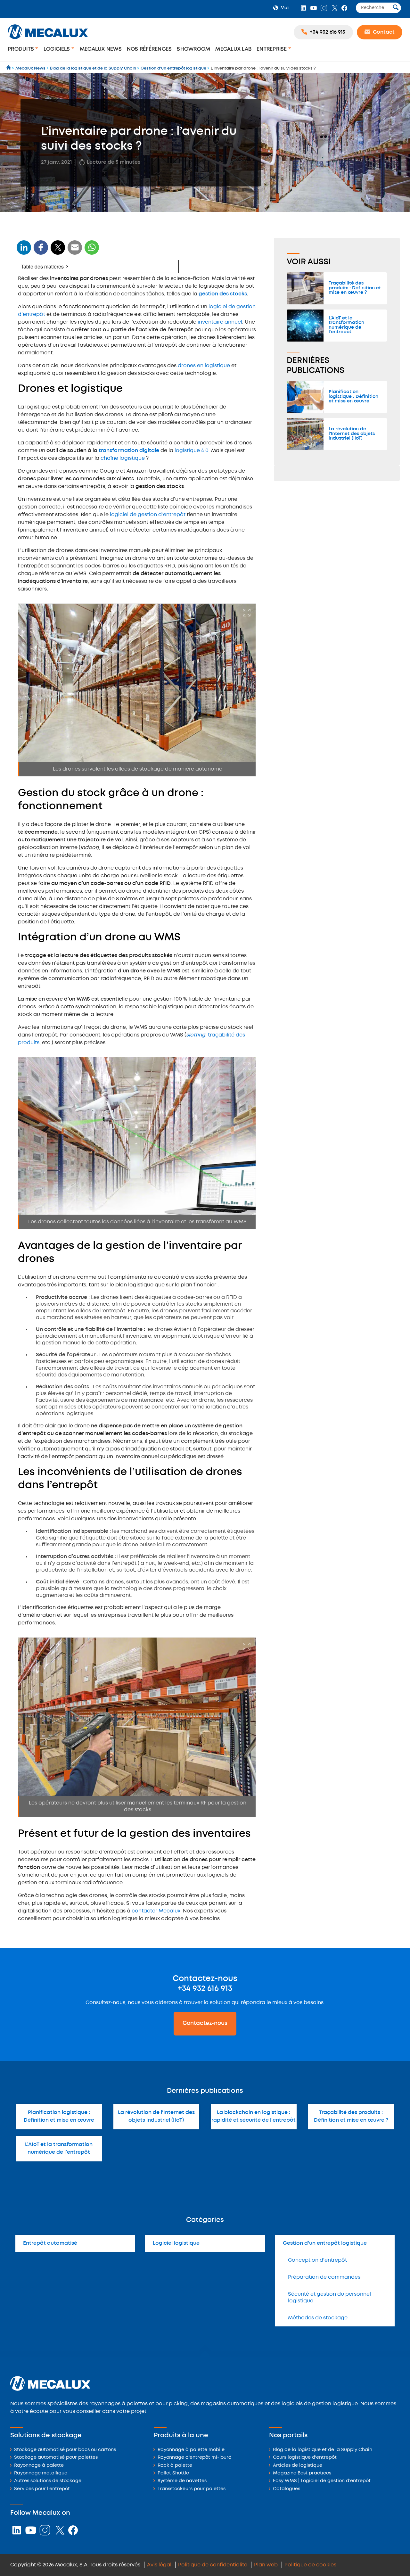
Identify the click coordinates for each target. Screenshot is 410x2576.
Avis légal (159, 2565)
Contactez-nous (205, 2023)
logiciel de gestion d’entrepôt (148, 515)
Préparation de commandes (324, 2277)
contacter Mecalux (156, 1911)
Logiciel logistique (176, 2243)
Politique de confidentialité (213, 2565)
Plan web (266, 2565)
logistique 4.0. (192, 451)
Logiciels (57, 49)
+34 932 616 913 (205, 1989)
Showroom (193, 49)
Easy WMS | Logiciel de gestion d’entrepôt (322, 2481)
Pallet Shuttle (173, 2473)
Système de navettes (182, 2481)
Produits (21, 49)
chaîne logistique (123, 458)
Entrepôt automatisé (50, 2243)
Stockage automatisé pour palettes (56, 2458)
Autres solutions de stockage (48, 2481)
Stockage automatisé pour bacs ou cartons (65, 2450)
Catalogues (287, 2489)
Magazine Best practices (302, 2473)
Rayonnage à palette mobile (191, 2450)
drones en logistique (204, 366)
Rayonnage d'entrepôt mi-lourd (195, 2458)
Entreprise (272, 49)
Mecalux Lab (233, 49)
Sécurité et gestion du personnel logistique (329, 2298)
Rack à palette (175, 2466)
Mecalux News (101, 49)
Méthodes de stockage (318, 2318)
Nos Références (149, 49)
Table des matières (42, 266)
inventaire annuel (220, 322)
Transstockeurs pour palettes (192, 2489)
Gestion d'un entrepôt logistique (325, 2243)
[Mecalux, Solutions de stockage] (48, 40)
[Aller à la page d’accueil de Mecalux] (9, 68)
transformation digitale (129, 451)
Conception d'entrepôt (317, 2260)
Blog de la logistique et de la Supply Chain (323, 2450)
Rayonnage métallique (41, 2473)
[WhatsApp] (75, 251)
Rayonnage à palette (39, 2466)
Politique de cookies (310, 2565)
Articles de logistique (298, 2466)
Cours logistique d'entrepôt (305, 2458)
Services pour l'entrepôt (42, 2489)
